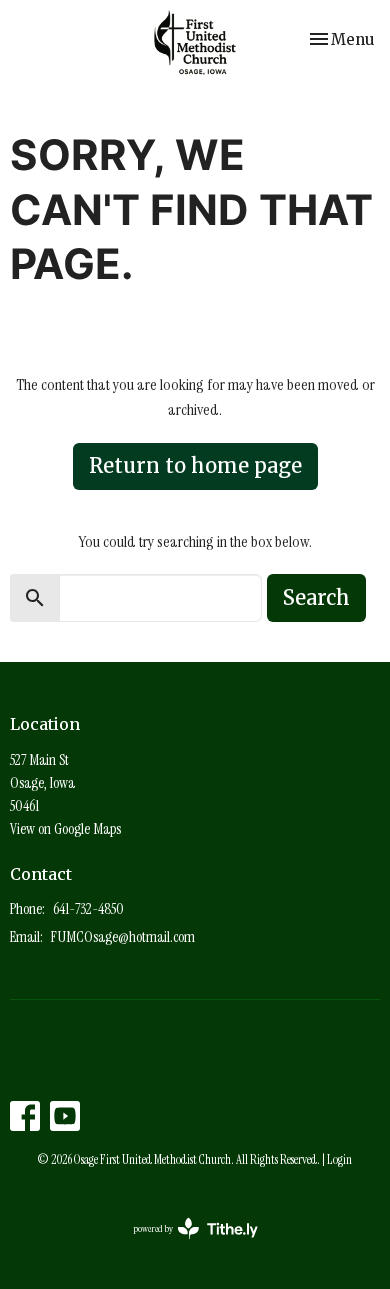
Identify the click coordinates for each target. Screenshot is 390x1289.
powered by (181, 1245)
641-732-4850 (88, 909)
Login (339, 1159)
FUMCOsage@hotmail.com (123, 937)
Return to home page (195, 465)
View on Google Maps (65, 829)
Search (316, 597)
